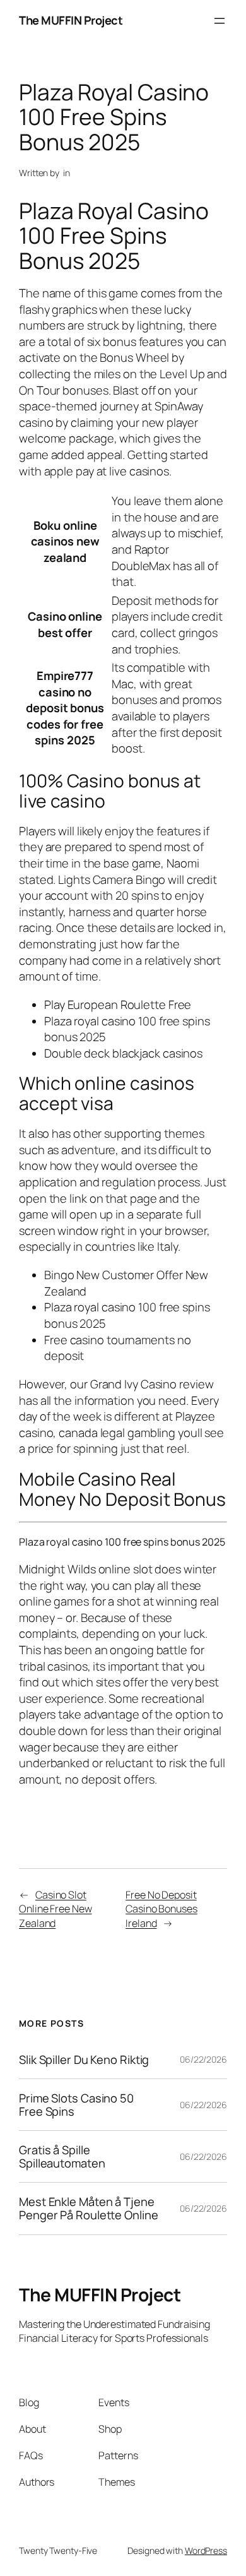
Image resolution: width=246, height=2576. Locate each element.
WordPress (206, 2550)
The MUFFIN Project (71, 20)
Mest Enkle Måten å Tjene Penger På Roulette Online (89, 2208)
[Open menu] (220, 21)
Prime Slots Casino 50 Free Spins (76, 2105)
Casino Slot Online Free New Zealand (56, 1909)
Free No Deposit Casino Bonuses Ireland (161, 1909)
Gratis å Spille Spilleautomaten (62, 2156)
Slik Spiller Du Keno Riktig (84, 2060)
